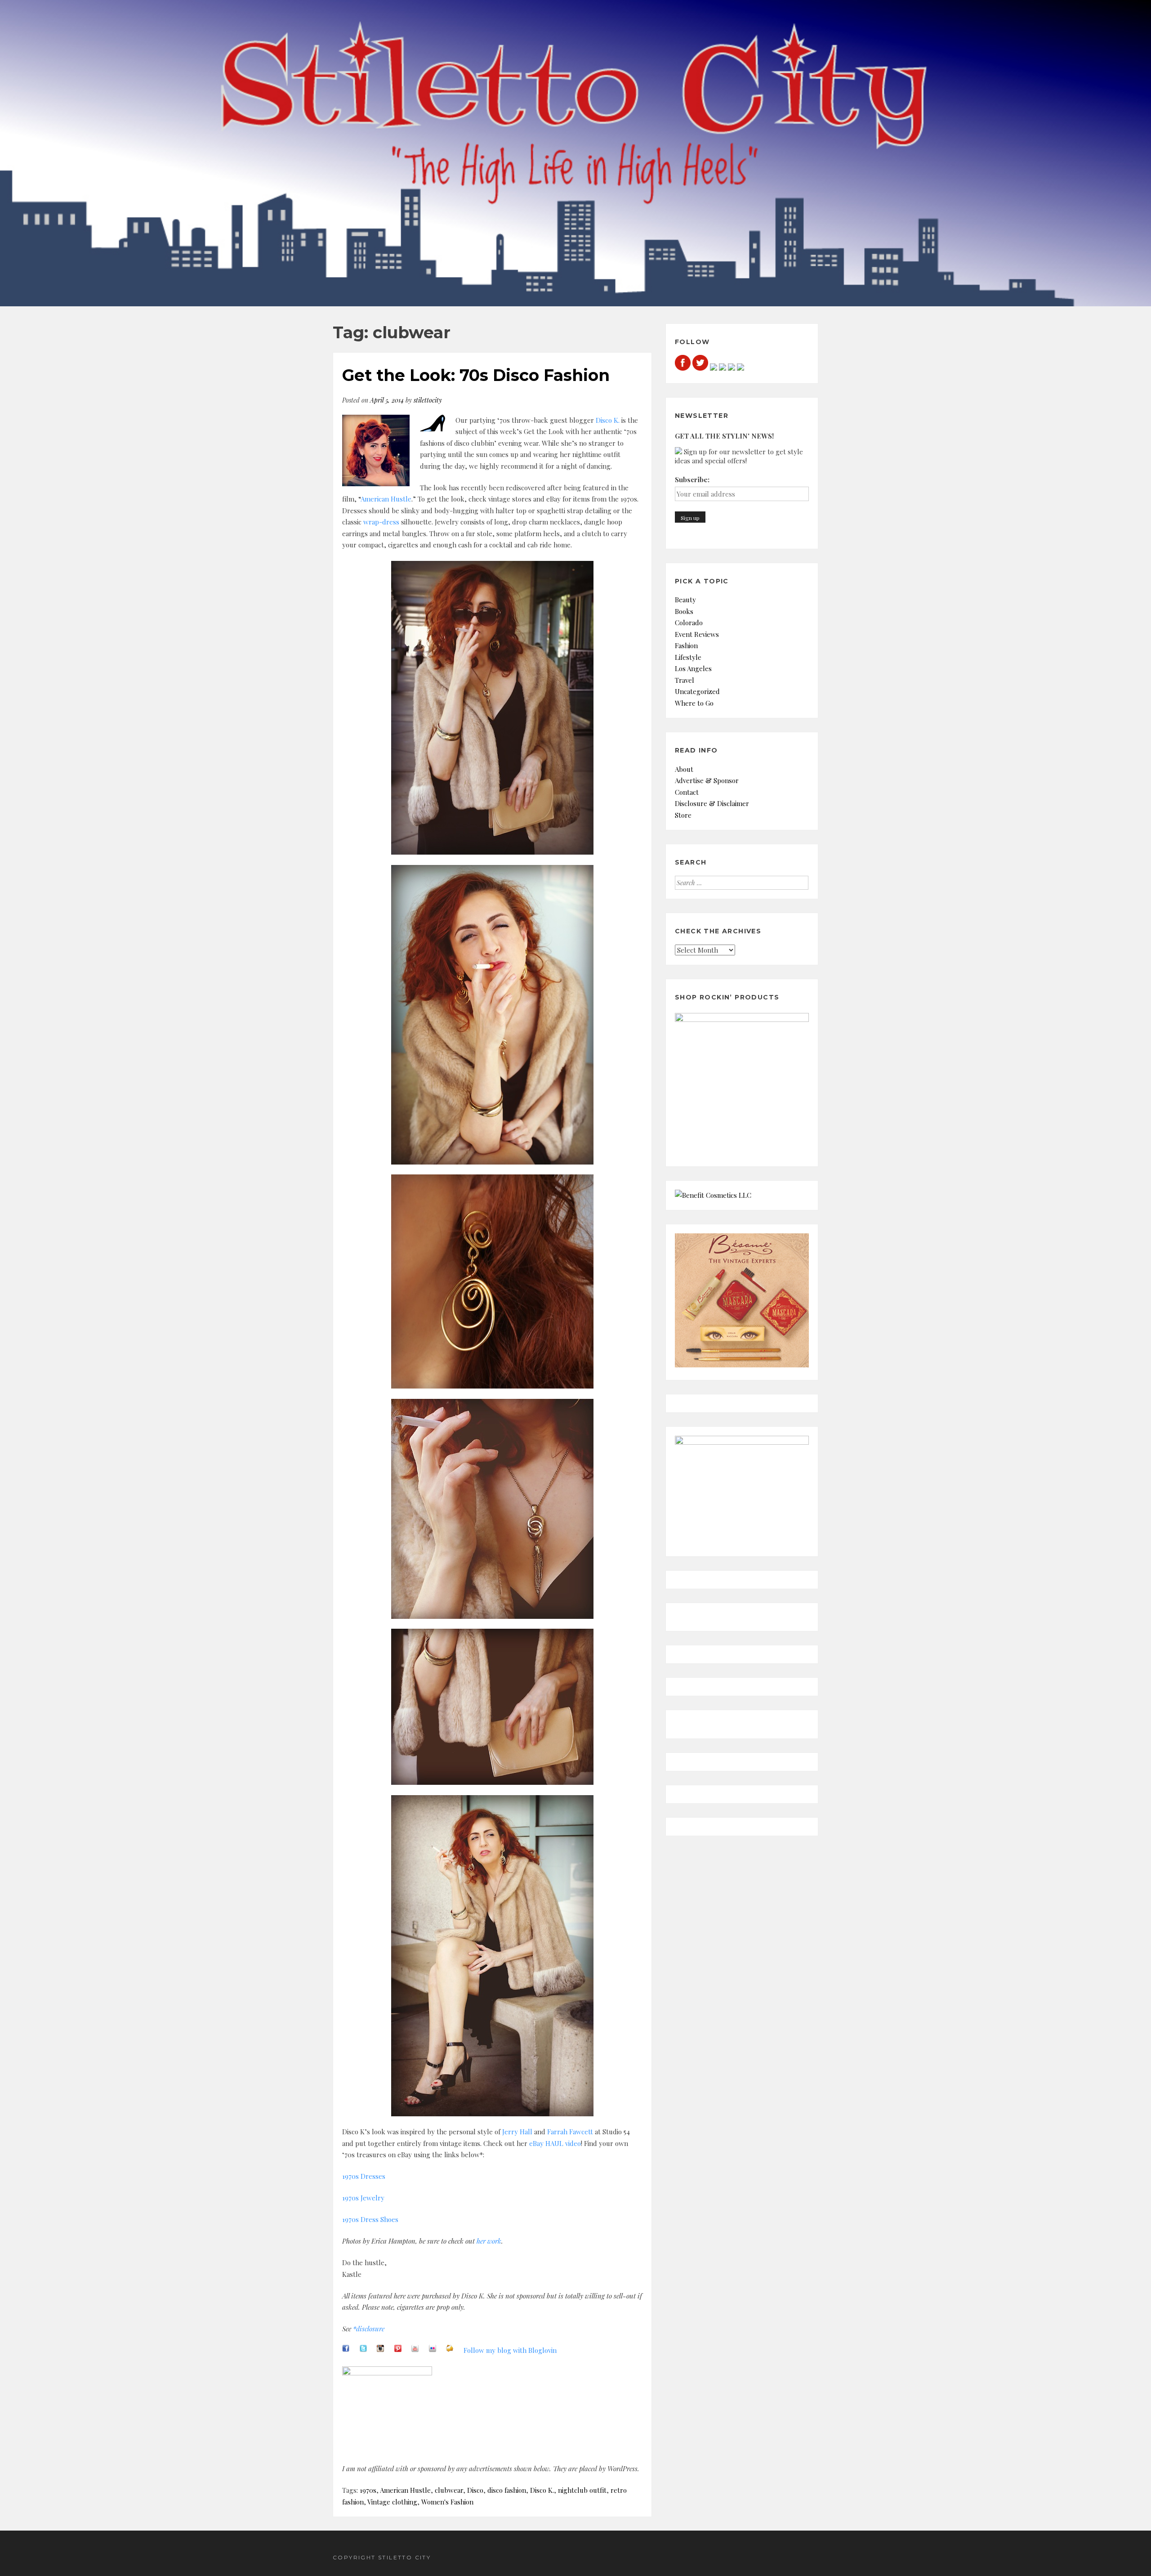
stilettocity (428, 400)
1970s (368, 2490)
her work (489, 2241)
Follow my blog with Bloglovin (510, 2350)
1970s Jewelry (363, 2198)
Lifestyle (688, 657)
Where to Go (694, 703)
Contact (687, 792)
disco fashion (507, 2490)
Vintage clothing (392, 2502)
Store (683, 815)
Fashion (686, 645)
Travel (685, 680)
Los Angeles (693, 668)
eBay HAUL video (555, 2143)
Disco (475, 2490)
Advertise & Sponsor (707, 780)
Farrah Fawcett (570, 2132)
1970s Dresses (364, 2176)
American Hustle (386, 499)
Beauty (685, 600)
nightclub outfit (582, 2490)
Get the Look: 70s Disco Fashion (476, 375)
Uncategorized (697, 691)
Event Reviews (697, 634)
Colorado (689, 623)
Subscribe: (692, 479)
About (684, 769)
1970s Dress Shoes (370, 2219)
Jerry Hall (517, 2132)
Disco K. (608, 420)
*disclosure (369, 2329)
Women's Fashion (447, 2502)
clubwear (449, 2490)
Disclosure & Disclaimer (712, 803)
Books (684, 611)
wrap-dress (381, 522)
